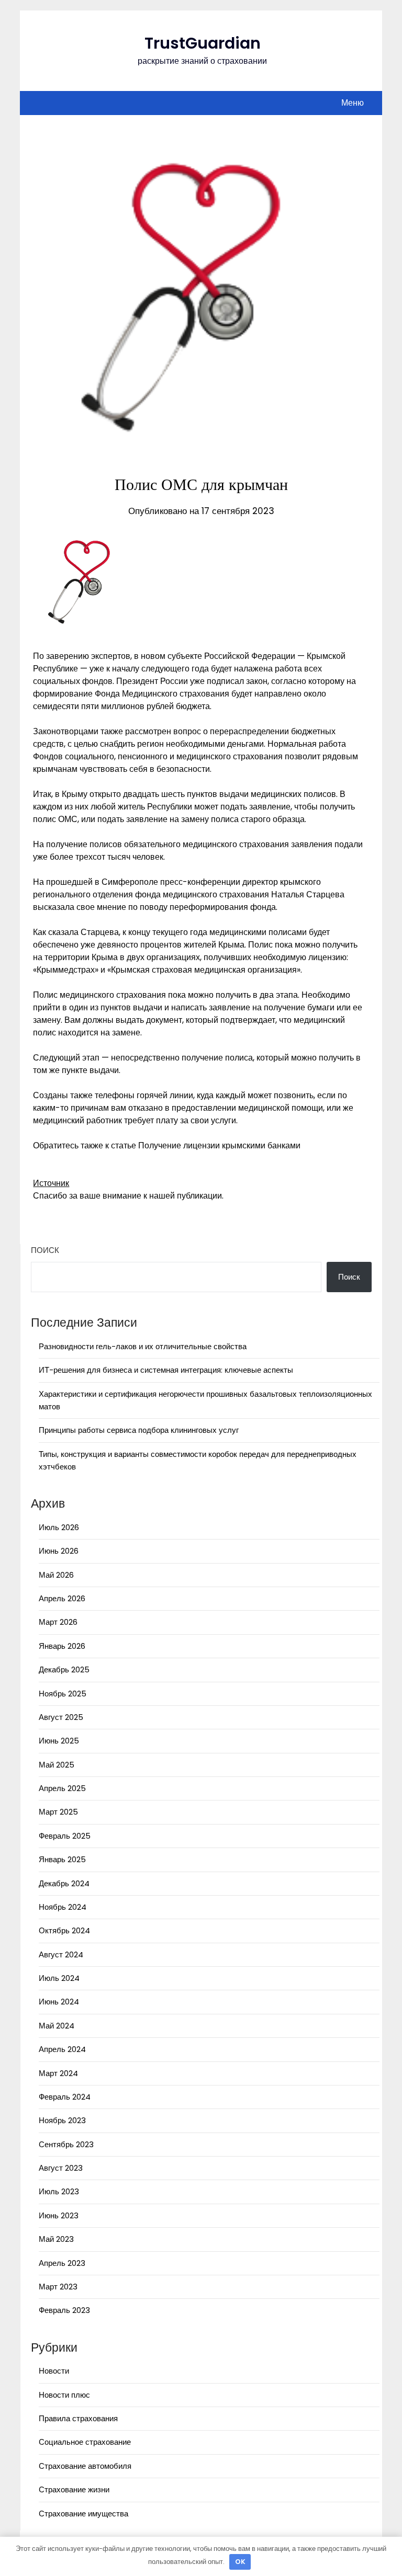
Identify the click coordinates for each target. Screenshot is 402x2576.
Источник (51, 1183)
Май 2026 (56, 1575)
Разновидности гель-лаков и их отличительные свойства (143, 1346)
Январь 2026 (62, 1646)
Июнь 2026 (59, 1551)
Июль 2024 (59, 1978)
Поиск (45, 1250)
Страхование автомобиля (85, 2466)
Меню (353, 103)
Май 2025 (57, 1765)
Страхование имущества (83, 2514)
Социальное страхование (85, 2442)
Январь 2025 (62, 1859)
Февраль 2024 (65, 2097)
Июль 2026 (59, 1527)
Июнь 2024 (59, 2002)
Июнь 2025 (59, 1741)
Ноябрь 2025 (63, 1694)
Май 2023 (56, 2239)
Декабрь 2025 (64, 1669)
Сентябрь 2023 (66, 2144)
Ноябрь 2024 (63, 1907)
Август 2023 (61, 2168)
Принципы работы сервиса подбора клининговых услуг (139, 1430)
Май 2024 (57, 2026)
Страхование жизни (74, 2489)
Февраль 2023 (64, 2310)
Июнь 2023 (59, 2215)
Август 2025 (61, 1717)
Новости (54, 2371)
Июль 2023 (59, 2191)
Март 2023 (58, 2287)
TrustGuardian (203, 43)
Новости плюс (64, 2395)
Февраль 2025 (65, 1836)
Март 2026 (58, 1622)
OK (240, 2562)
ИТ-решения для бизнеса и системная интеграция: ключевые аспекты (166, 1370)
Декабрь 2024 (64, 1883)
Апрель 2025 (62, 1788)
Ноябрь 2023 (62, 2120)
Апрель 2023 (62, 2263)
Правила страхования (78, 2418)
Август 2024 (61, 1954)
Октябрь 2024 (64, 1930)
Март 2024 (58, 2073)
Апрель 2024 (62, 2049)
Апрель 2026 (62, 1598)
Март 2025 (58, 1812)
